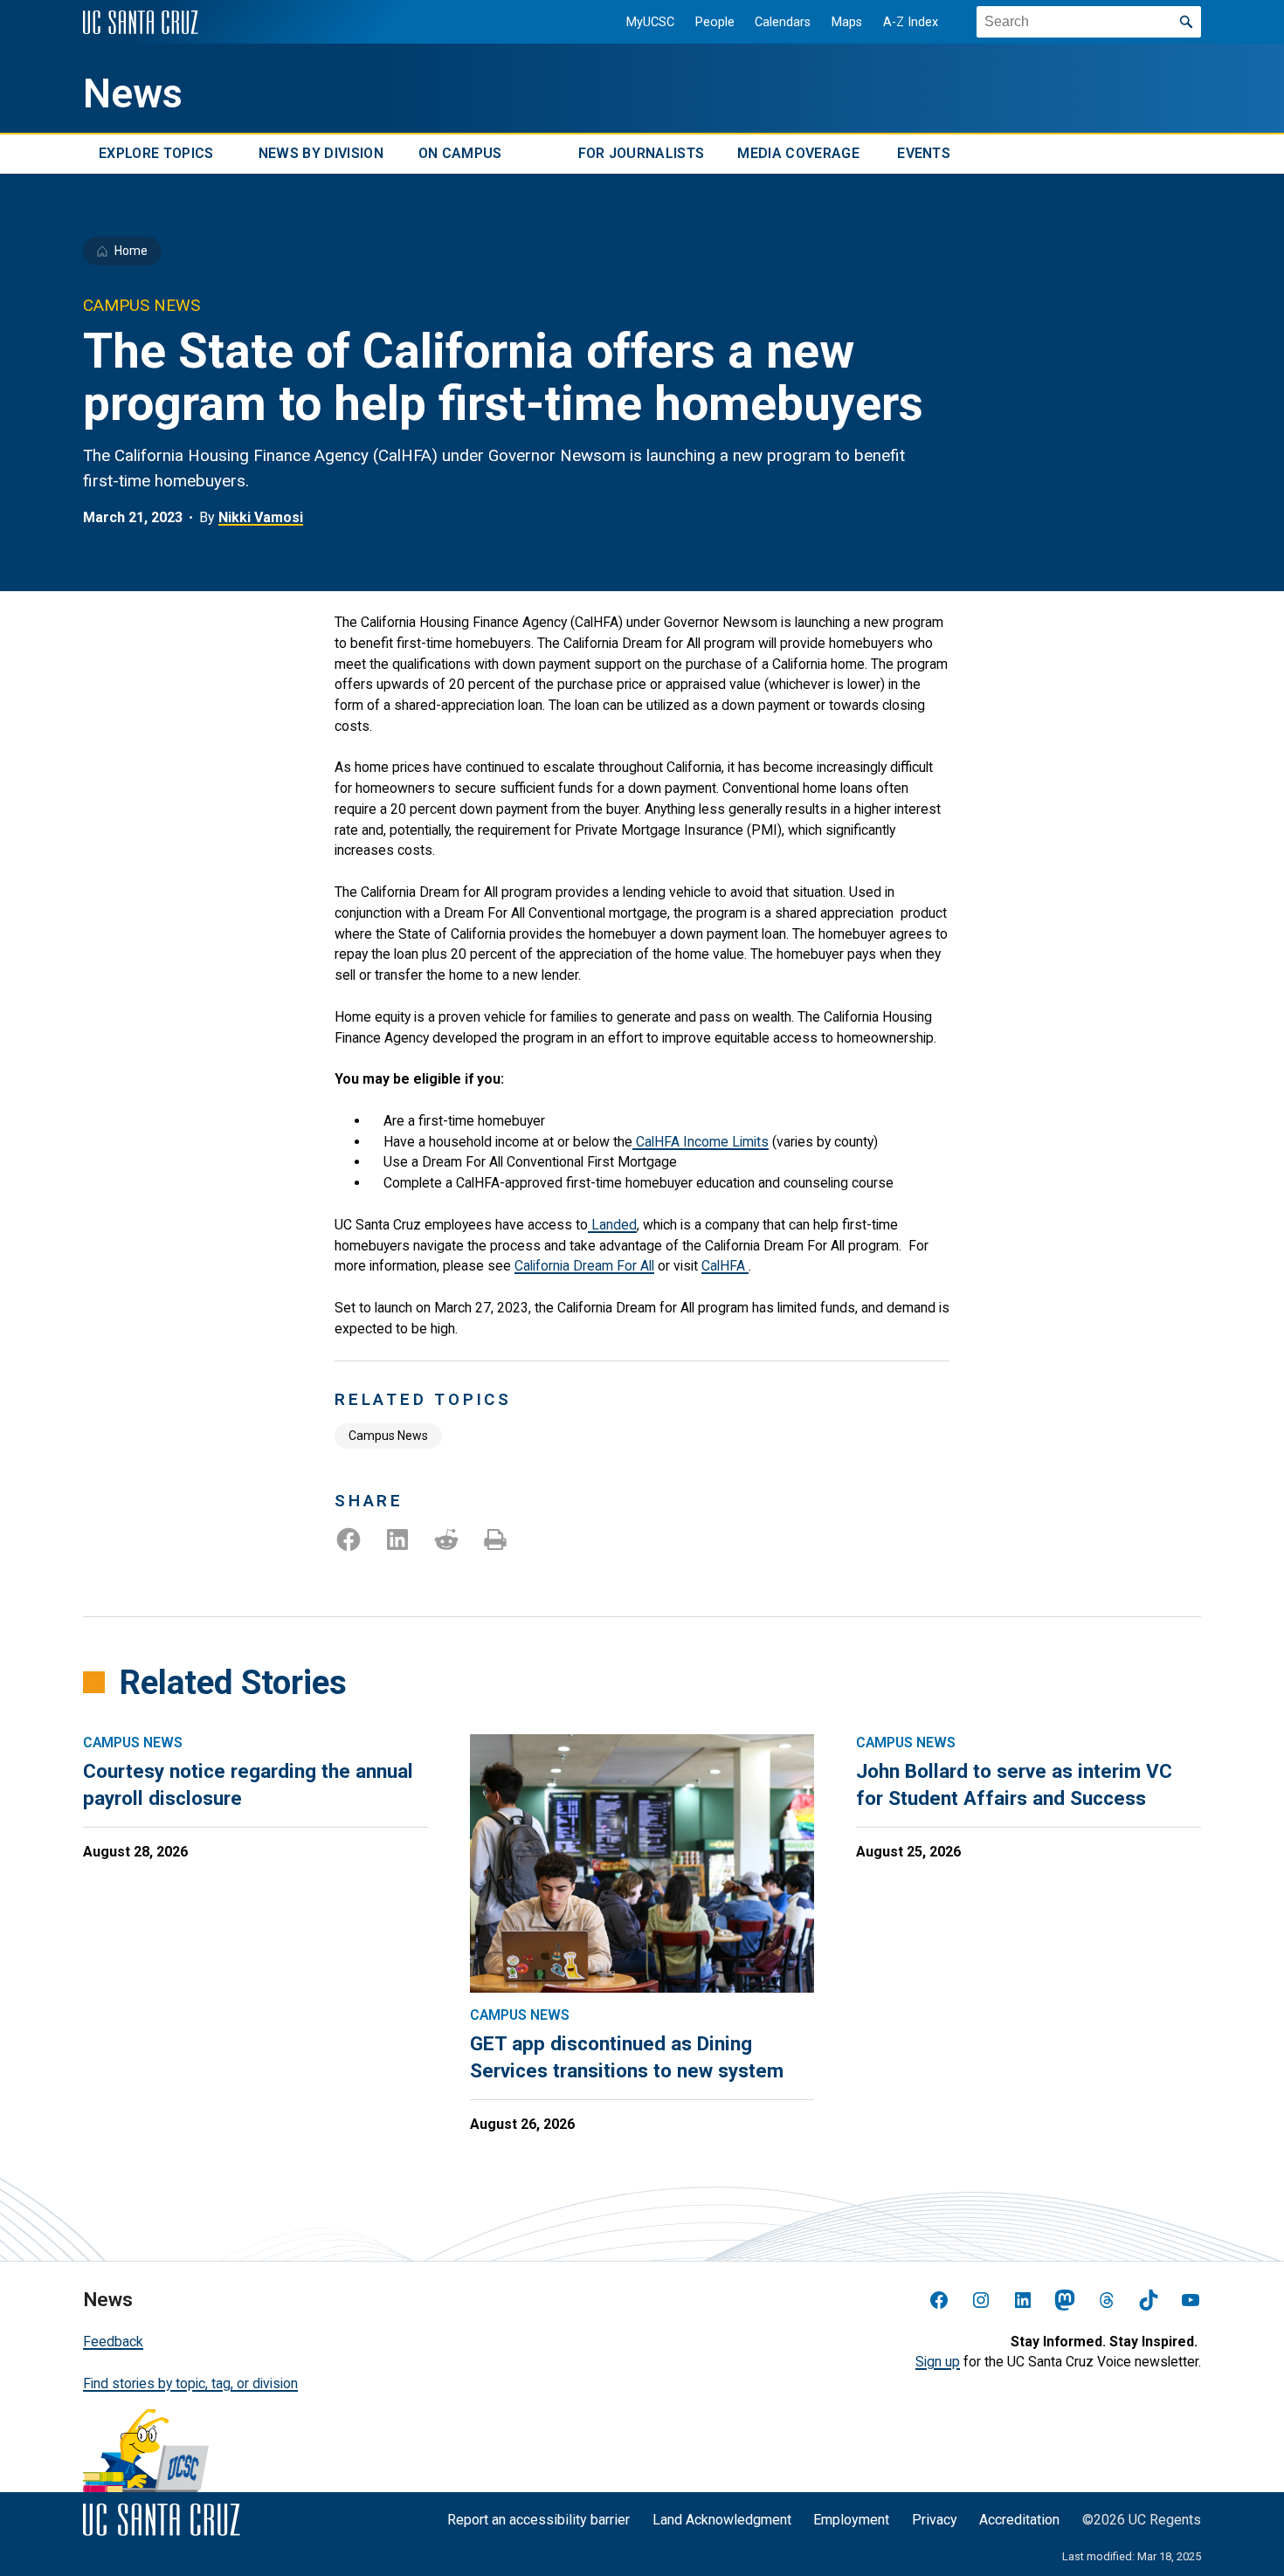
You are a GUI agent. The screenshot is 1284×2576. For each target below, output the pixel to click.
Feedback (113, 2342)
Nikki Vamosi (261, 517)
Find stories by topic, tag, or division (190, 2383)
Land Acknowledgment (722, 2520)
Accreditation (1019, 2520)
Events (924, 154)
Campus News (388, 1436)
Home (131, 251)
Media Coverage (798, 154)
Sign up (938, 2362)
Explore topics (156, 154)
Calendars (783, 22)
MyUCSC (650, 22)
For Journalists (642, 154)
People (715, 22)
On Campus (460, 154)
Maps (847, 22)
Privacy (935, 2520)
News (133, 93)
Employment (851, 2520)
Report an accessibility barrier (538, 2520)
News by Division (321, 154)
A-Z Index (911, 22)
